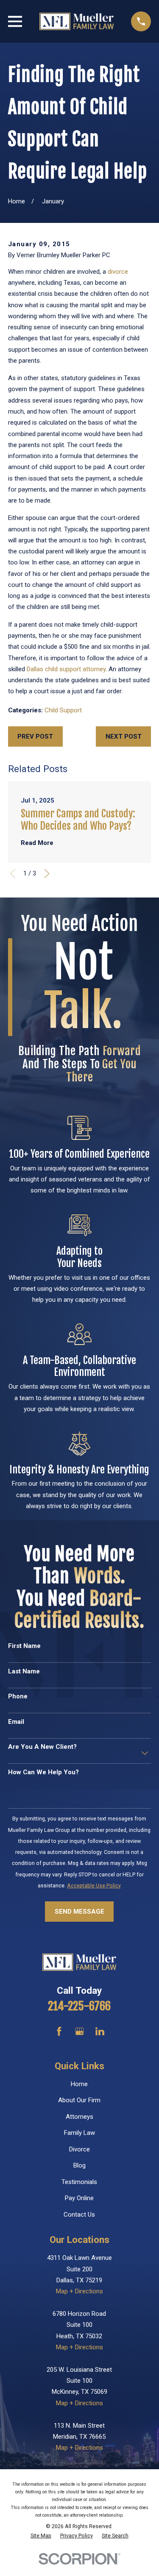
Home (79, 2084)
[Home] (76, 21)
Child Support (63, 710)
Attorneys (79, 2117)
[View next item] (47, 874)
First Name (24, 1646)
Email (16, 1722)
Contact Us (79, 2215)
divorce (118, 272)
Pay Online (79, 2198)
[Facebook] (59, 2031)
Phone (18, 1696)
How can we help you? (43, 1772)
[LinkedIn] (100, 2031)
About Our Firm (79, 2100)
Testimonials (79, 2182)
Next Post (124, 736)
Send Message (79, 1912)
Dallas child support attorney (66, 669)
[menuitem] (41, 2536)
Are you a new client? (42, 1747)
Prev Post (35, 736)
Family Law (79, 2133)
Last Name (24, 1671)
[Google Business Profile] (79, 2031)
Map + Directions (79, 2291)
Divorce (79, 2149)
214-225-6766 (79, 2006)
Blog (79, 2165)
